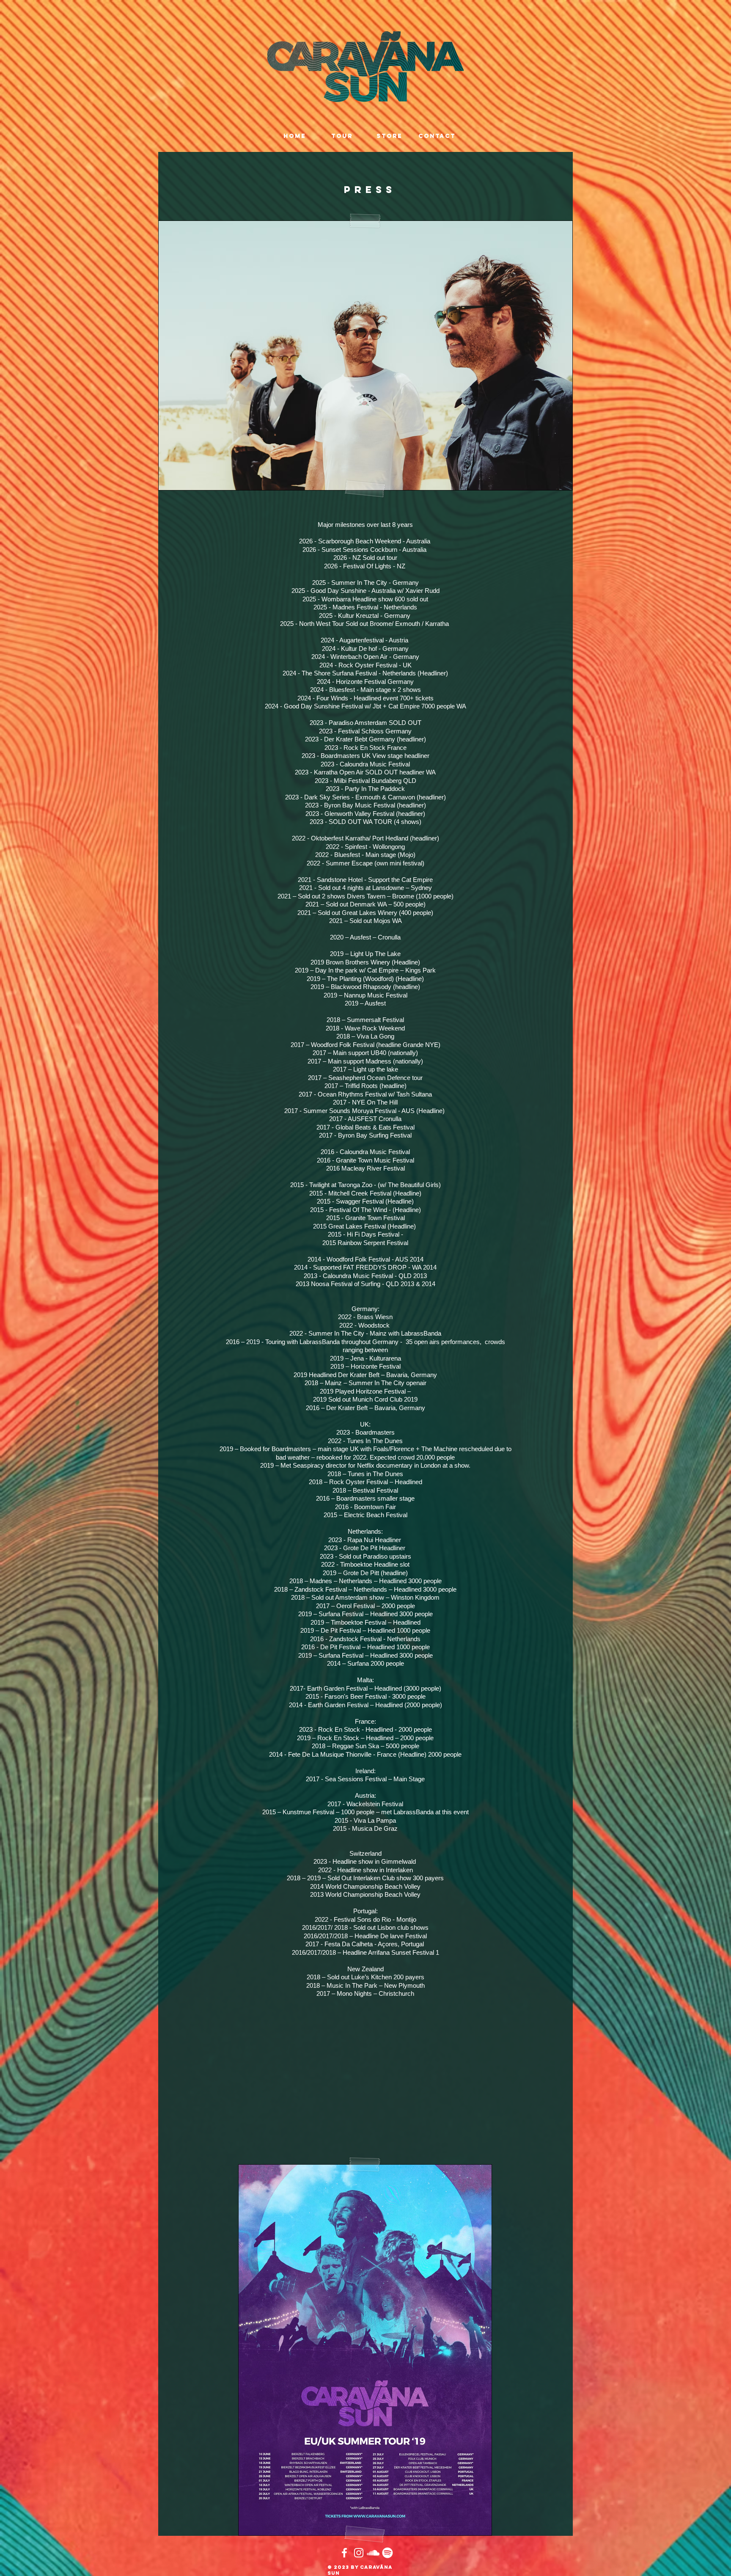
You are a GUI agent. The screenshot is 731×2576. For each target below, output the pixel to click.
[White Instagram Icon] (359, 2553)
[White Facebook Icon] (344, 2553)
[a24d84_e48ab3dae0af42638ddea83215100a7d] (387, 2553)
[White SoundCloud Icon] (373, 2553)
